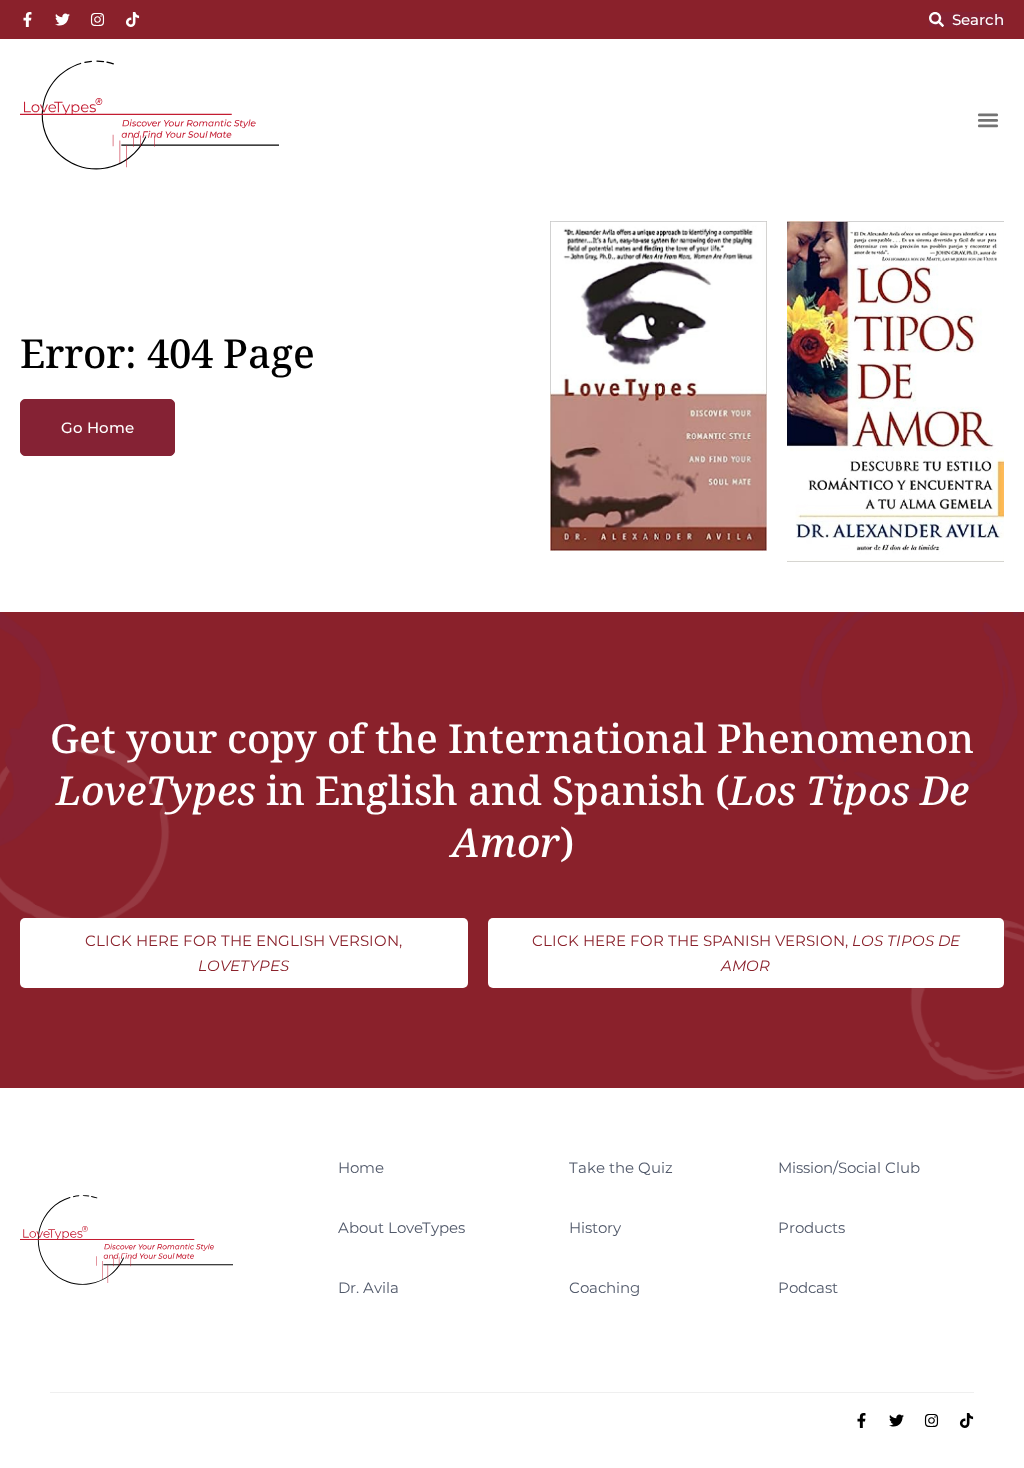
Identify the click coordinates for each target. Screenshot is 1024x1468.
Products (811, 1227)
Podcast (808, 1287)
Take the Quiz (621, 1167)
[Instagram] (97, 19)
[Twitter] (62, 19)
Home (361, 1167)
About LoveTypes (401, 1227)
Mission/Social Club (849, 1167)
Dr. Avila (368, 1287)
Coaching (604, 1287)
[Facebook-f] (27, 19)
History (595, 1227)
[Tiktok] (132, 19)
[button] (987, 119)
